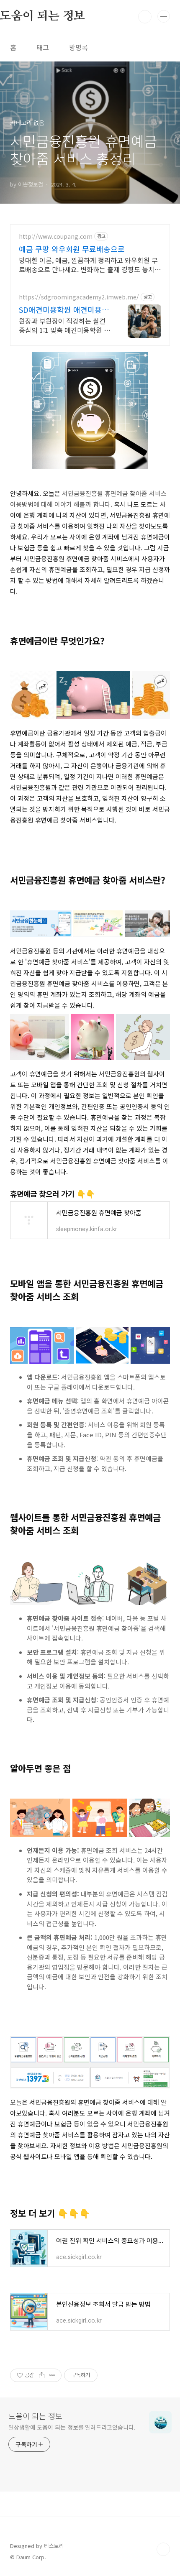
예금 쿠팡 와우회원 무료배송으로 (72, 249)
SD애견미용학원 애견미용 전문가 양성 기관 (65, 309)
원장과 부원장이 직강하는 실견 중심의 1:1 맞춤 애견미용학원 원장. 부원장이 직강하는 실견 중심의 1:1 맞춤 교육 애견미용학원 (64, 325)
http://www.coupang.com (56, 236)
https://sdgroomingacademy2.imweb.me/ (79, 297)
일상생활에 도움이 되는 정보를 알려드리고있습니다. (72, 2427)
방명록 (78, 47)
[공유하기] (42, 2375)
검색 (145, 17)
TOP (163, 2549)
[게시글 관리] (52, 2375)
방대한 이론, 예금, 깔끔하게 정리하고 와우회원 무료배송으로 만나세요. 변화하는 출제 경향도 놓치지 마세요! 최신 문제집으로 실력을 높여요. (90, 264)
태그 (43, 47)
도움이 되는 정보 (35, 2416)
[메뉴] (164, 16)
